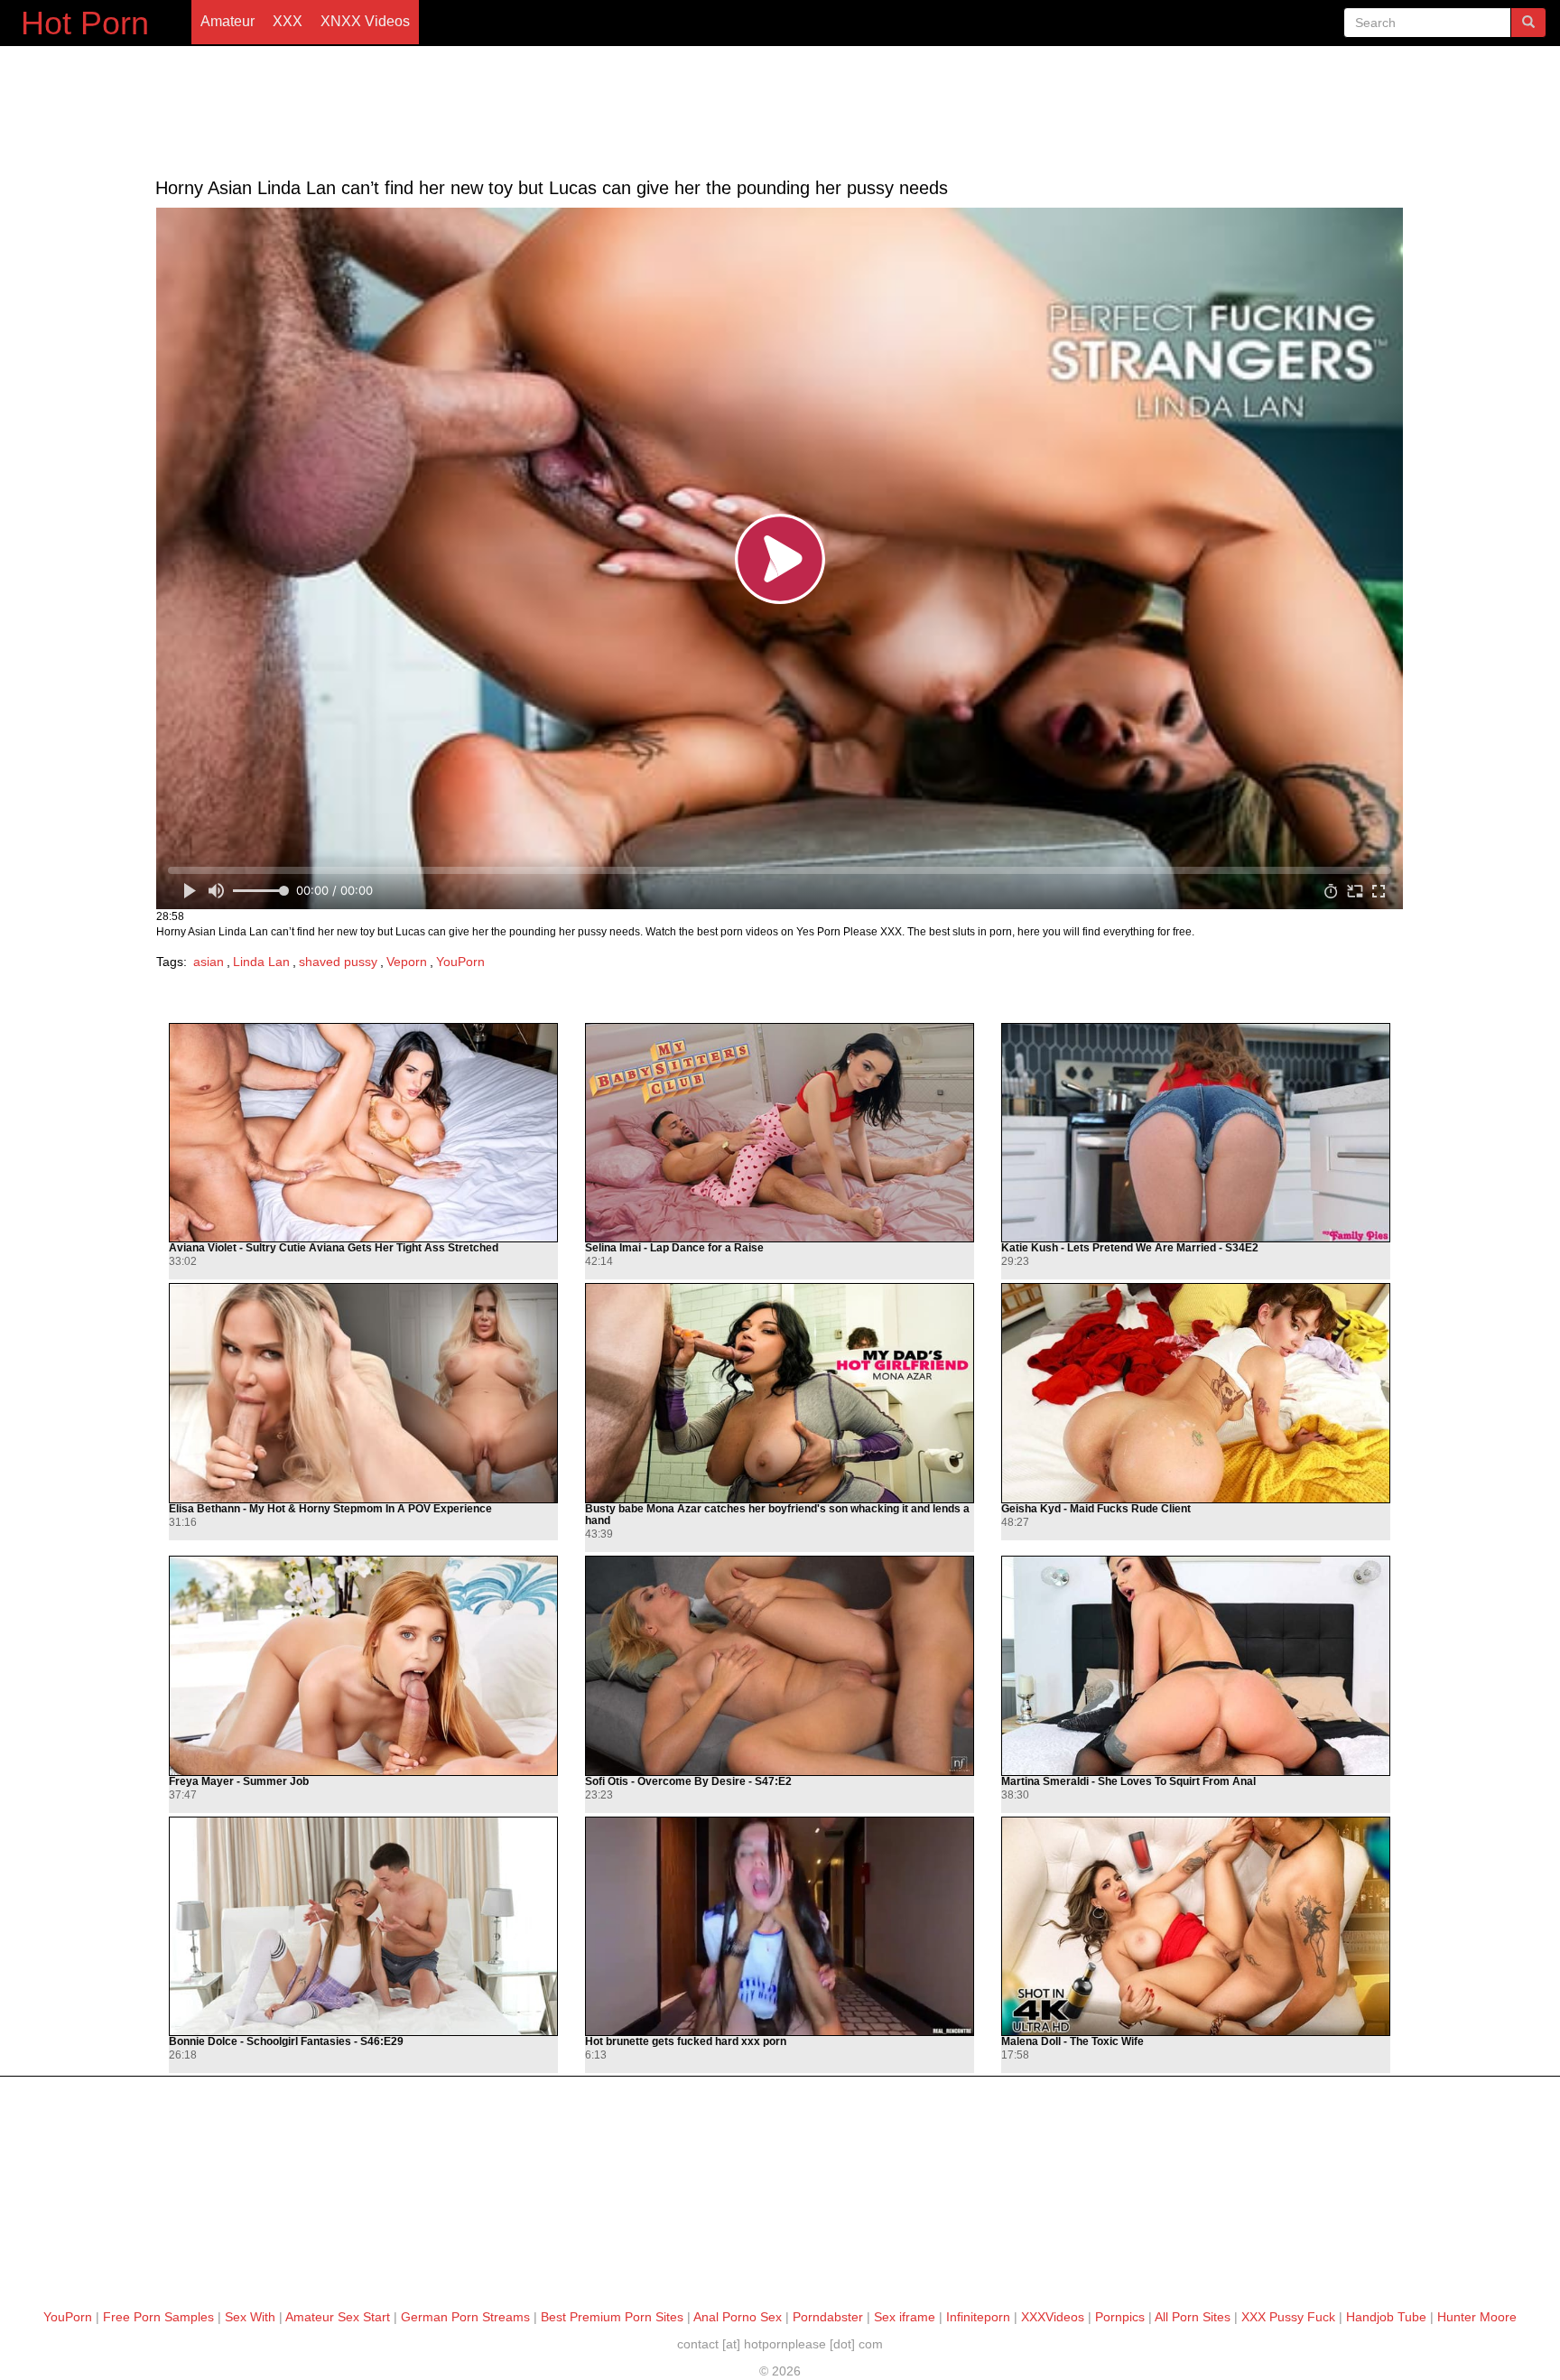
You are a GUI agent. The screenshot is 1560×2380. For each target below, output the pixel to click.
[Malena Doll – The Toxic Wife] (1196, 1926)
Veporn (407, 962)
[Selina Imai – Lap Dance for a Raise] (780, 1133)
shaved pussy (338, 962)
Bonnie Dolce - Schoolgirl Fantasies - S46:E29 (286, 2042)
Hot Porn (85, 23)
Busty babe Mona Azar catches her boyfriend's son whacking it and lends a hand (777, 1515)
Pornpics (1120, 2317)
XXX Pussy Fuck (1288, 2317)
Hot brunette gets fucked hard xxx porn (686, 2042)
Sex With (250, 2317)
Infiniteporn (978, 2317)
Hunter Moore (1477, 2317)
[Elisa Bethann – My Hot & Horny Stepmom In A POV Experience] (363, 1393)
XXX (288, 21)
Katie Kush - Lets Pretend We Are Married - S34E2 (1130, 1248)
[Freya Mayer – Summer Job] (363, 1665)
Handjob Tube (1386, 2317)
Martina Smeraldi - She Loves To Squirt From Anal (1128, 1782)
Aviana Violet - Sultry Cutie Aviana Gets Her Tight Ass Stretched (334, 1248)
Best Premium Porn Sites (612, 2317)
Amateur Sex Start (338, 2317)
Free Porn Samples (158, 2317)
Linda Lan (261, 962)
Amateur (227, 21)
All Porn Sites (1193, 2317)
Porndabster (828, 2317)
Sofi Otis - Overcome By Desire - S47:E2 (688, 1782)
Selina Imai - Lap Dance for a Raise (674, 1248)
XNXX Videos (365, 21)
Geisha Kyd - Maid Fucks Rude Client (1096, 1509)
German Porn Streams (465, 2317)
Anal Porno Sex (738, 2317)
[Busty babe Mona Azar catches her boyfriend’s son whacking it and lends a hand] (780, 1393)
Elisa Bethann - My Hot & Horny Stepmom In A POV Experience (330, 1509)
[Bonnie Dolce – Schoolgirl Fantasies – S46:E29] (363, 1926)
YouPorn (460, 962)
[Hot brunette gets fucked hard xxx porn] (780, 1926)
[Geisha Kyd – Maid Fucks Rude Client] (1196, 1393)
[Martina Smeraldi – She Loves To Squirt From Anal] (1196, 1665)
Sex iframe (905, 2317)
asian (209, 962)
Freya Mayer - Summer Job (239, 1782)
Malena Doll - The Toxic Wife (1072, 2042)
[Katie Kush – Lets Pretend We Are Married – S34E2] (1196, 1133)
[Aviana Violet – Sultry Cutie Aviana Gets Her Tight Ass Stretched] (363, 1133)
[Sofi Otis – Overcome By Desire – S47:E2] (780, 1665)
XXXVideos (1053, 2317)
